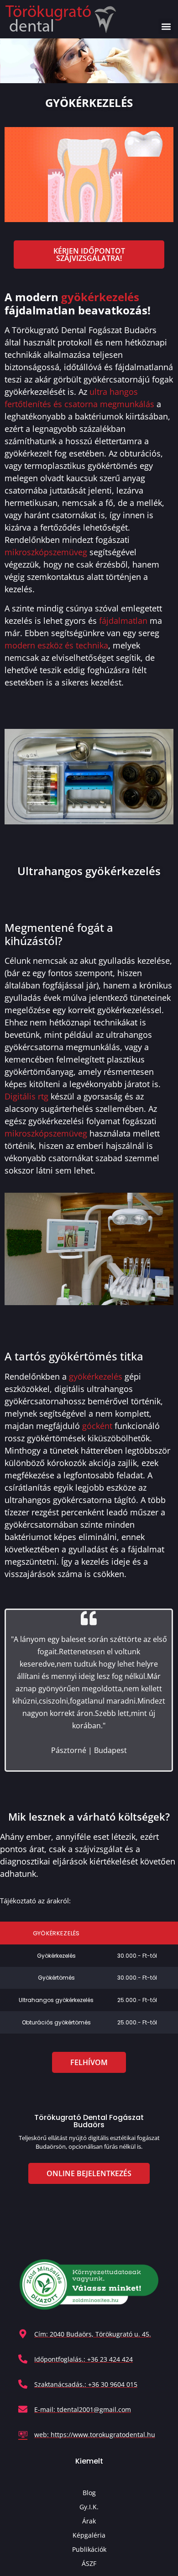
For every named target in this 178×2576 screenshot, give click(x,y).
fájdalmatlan (123, 621)
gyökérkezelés (100, 297)
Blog (89, 2493)
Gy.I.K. (89, 2507)
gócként (97, 1426)
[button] (166, 26)
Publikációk (89, 2549)
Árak (89, 2521)
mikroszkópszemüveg (46, 552)
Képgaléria (89, 2535)
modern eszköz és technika (56, 645)
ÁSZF (89, 2563)
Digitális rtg (26, 1096)
